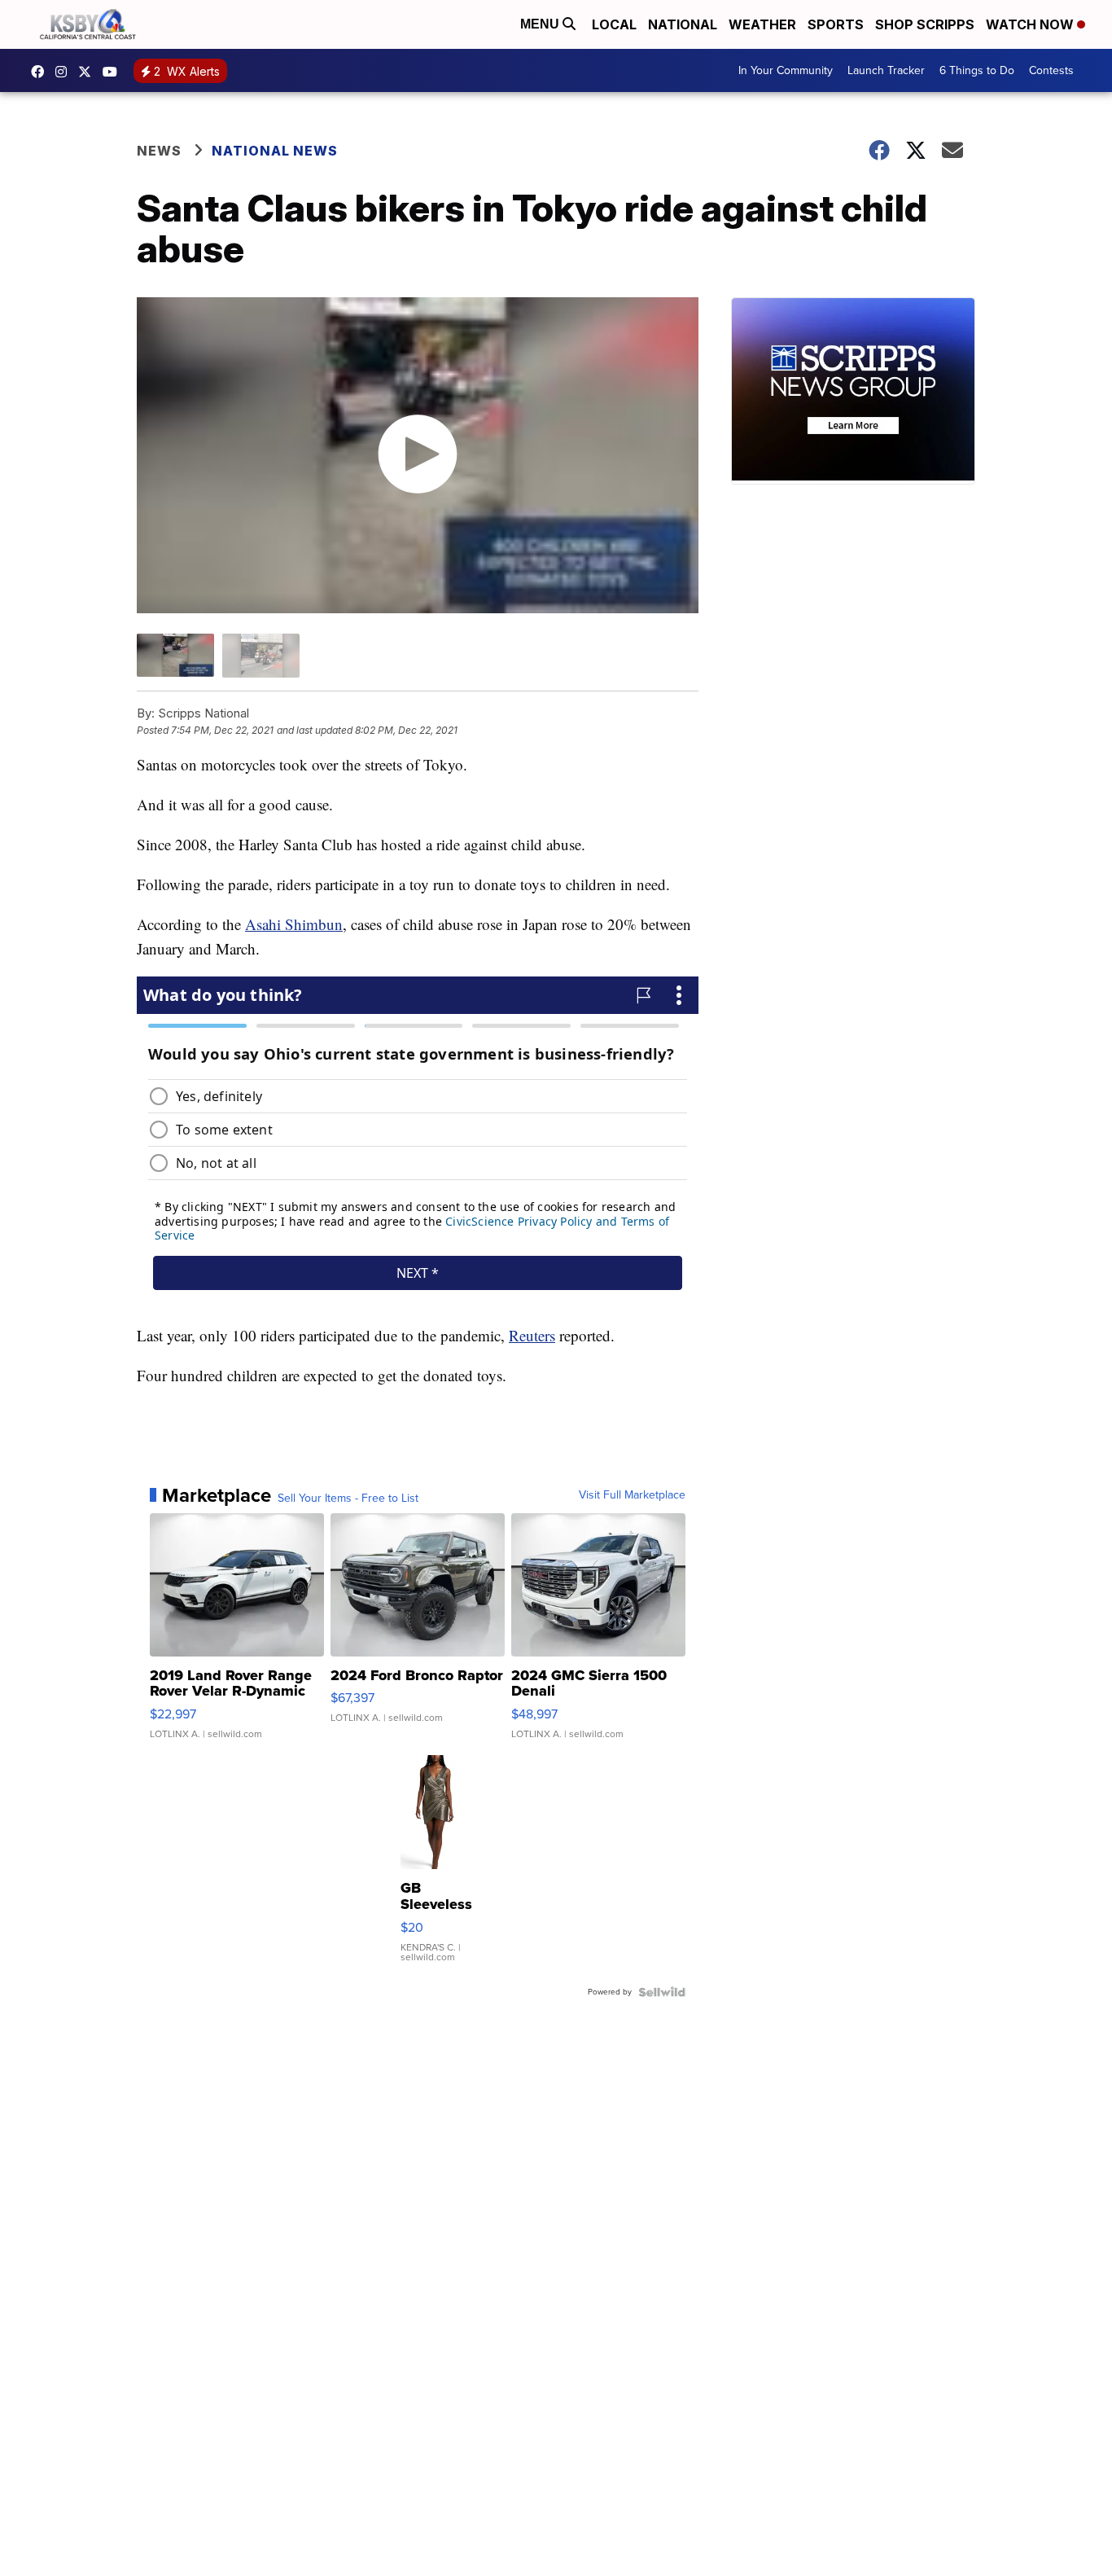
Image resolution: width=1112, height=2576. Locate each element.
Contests (1051, 70)
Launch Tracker (886, 70)
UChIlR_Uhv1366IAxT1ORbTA (114, 72)
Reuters (532, 1335)
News (159, 151)
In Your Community (786, 70)
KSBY (89, 72)
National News (275, 151)
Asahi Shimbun (294, 924)
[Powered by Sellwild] (662, 1992)
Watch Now (1031, 24)
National (683, 24)
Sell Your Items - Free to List (348, 1499)
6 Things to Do (977, 70)
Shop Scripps (925, 24)
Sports (836, 24)
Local (614, 24)
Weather (762, 24)
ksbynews (42, 72)
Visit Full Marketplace (632, 1495)
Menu (541, 24)
